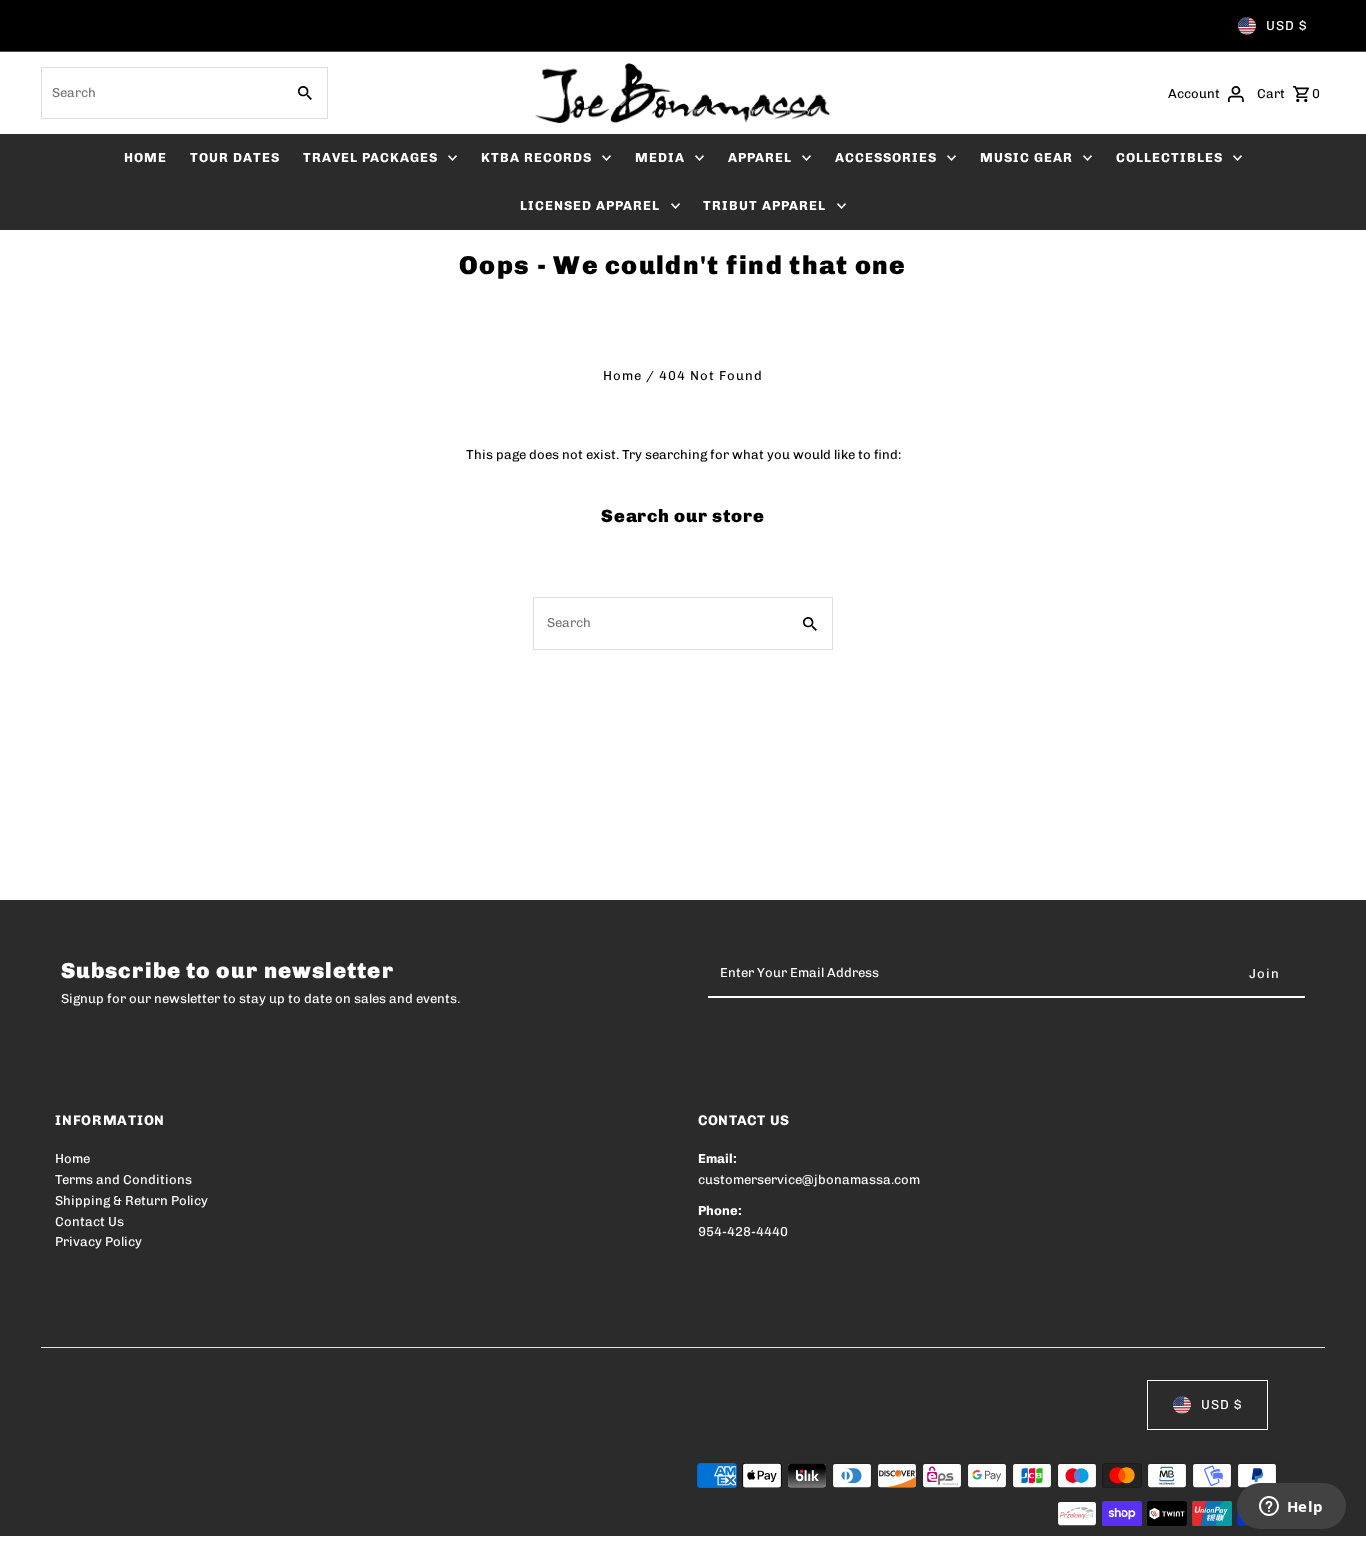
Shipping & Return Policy (131, 1200)
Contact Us (89, 1221)
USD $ (1286, 25)
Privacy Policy (98, 1241)
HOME (145, 157)
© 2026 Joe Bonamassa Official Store (171, 1514)
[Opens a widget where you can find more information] (1291, 1508)
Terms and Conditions (123, 1179)
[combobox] (160, 93)
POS (310, 1514)
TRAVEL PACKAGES (370, 157)
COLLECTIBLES (1169, 157)
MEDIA (660, 157)
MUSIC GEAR (1026, 157)
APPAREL (760, 157)
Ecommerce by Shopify (423, 1514)
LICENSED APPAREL (590, 205)
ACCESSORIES (886, 157)
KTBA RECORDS (536, 157)
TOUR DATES (235, 157)
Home (622, 375)
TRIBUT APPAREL (764, 205)
